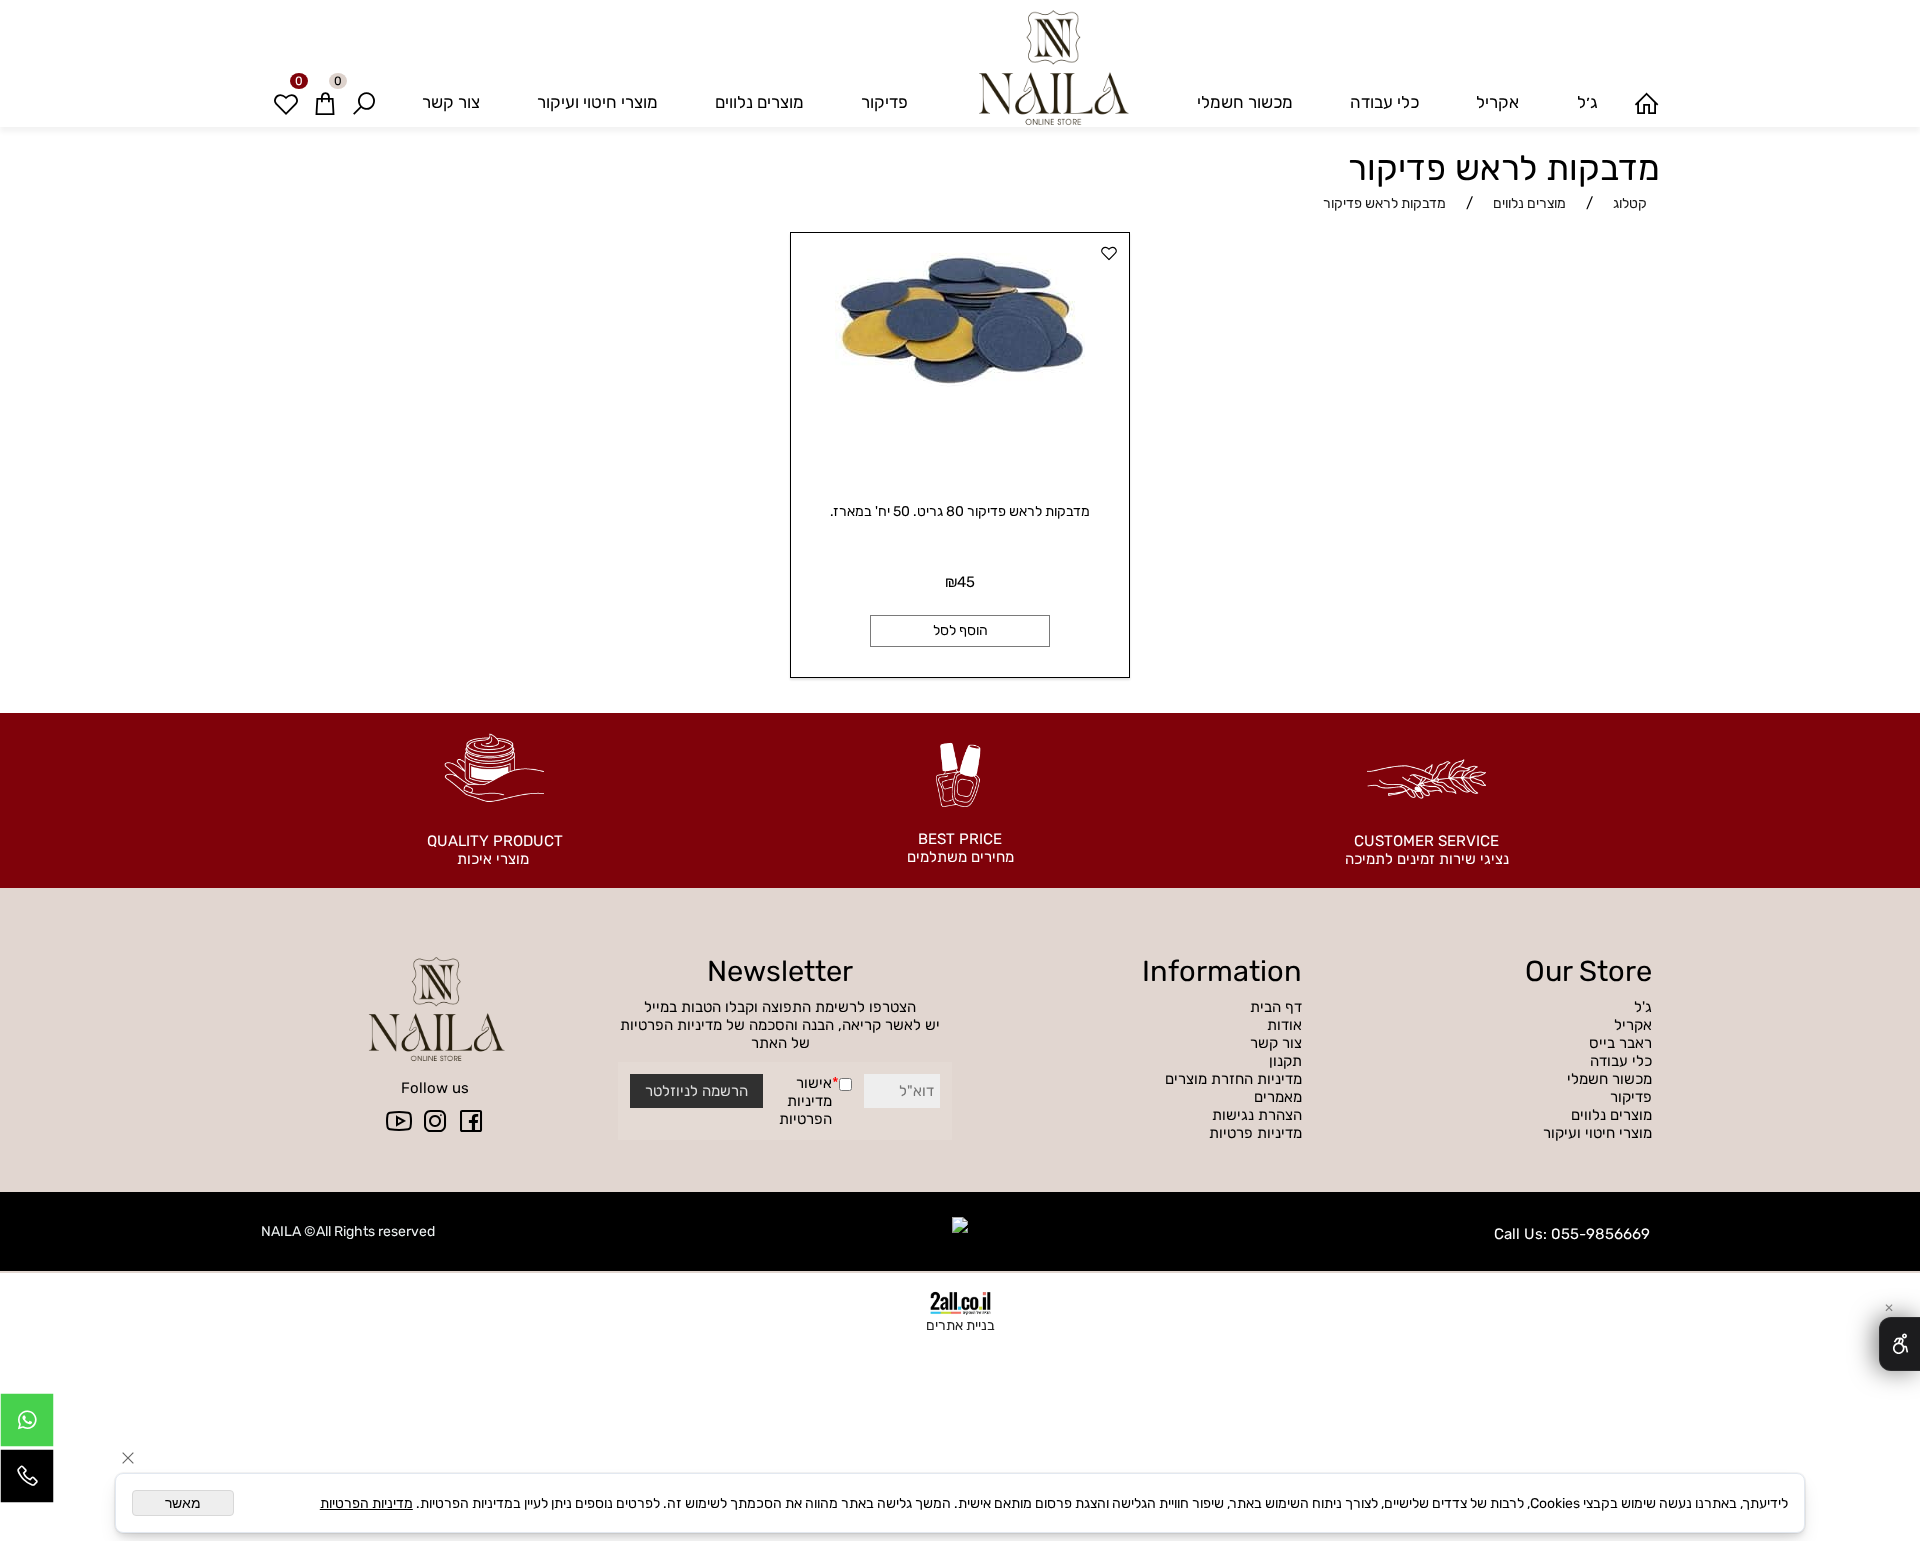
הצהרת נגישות (1257, 1115)
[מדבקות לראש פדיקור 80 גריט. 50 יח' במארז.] (960, 382)
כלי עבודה (1384, 102)
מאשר (183, 1503)
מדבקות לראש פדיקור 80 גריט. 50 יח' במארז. (960, 511)
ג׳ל (1587, 102)
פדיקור (884, 102)
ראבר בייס (1620, 1043)
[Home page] (1647, 102)
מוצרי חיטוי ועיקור (597, 102)
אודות (1284, 1025)
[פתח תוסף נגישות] (1899, 1344)
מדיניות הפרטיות (805, 1110)
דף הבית (1276, 1007)
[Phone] (27, 1481)
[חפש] (364, 102)
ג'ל (1641, 1007)
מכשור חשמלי (1245, 102)
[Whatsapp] (27, 1425)
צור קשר (451, 102)
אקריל (1497, 102)
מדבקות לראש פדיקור (1504, 168)
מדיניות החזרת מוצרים (1233, 1079)
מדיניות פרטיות (1255, 1133)
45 (966, 582)
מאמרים (1278, 1097)
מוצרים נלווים (759, 102)
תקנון (1285, 1061)
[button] (960, 631)
